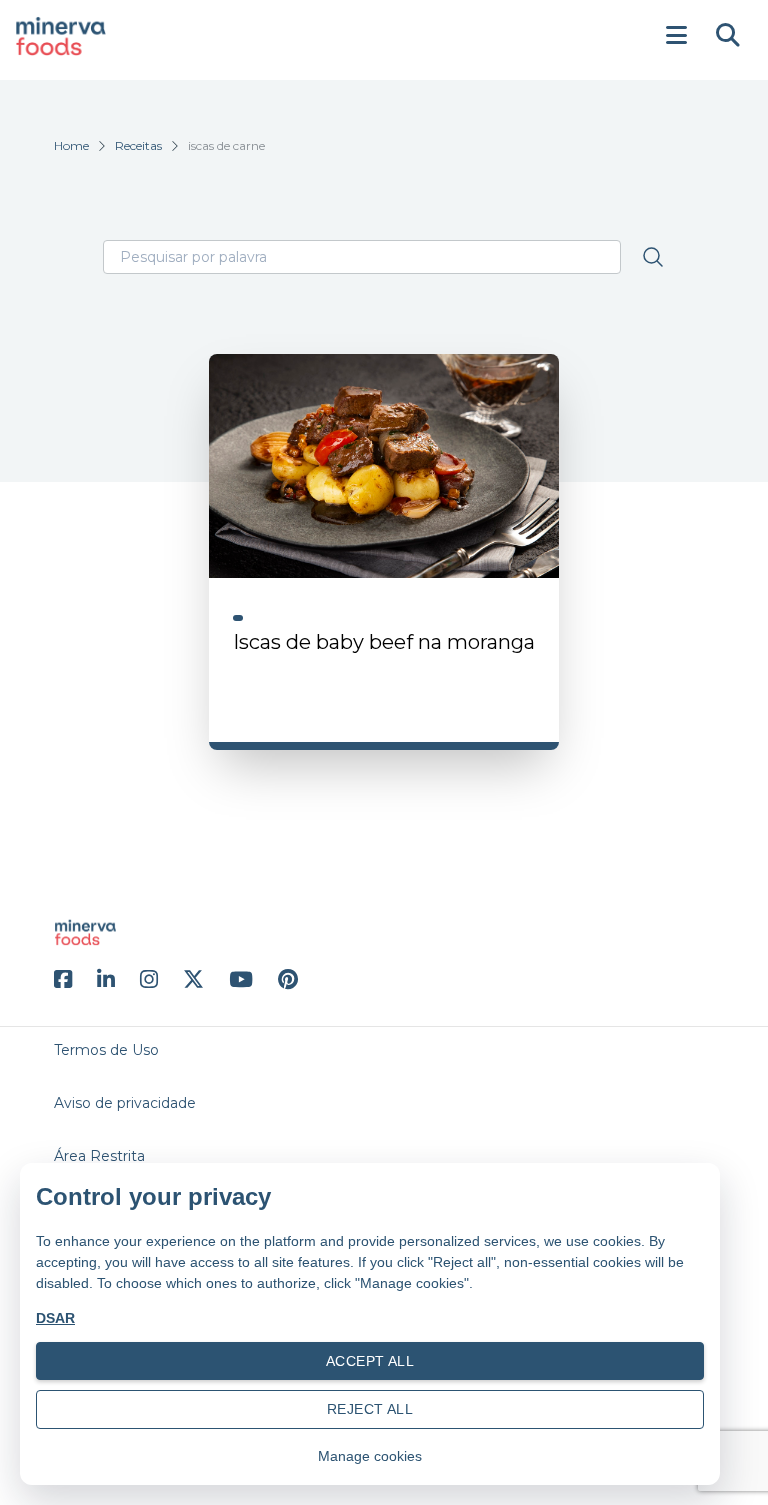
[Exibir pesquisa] (728, 36)
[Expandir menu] (676, 36)
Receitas (138, 145)
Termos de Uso (106, 1050)
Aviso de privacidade (125, 1103)
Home (71, 145)
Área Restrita (99, 1156)
